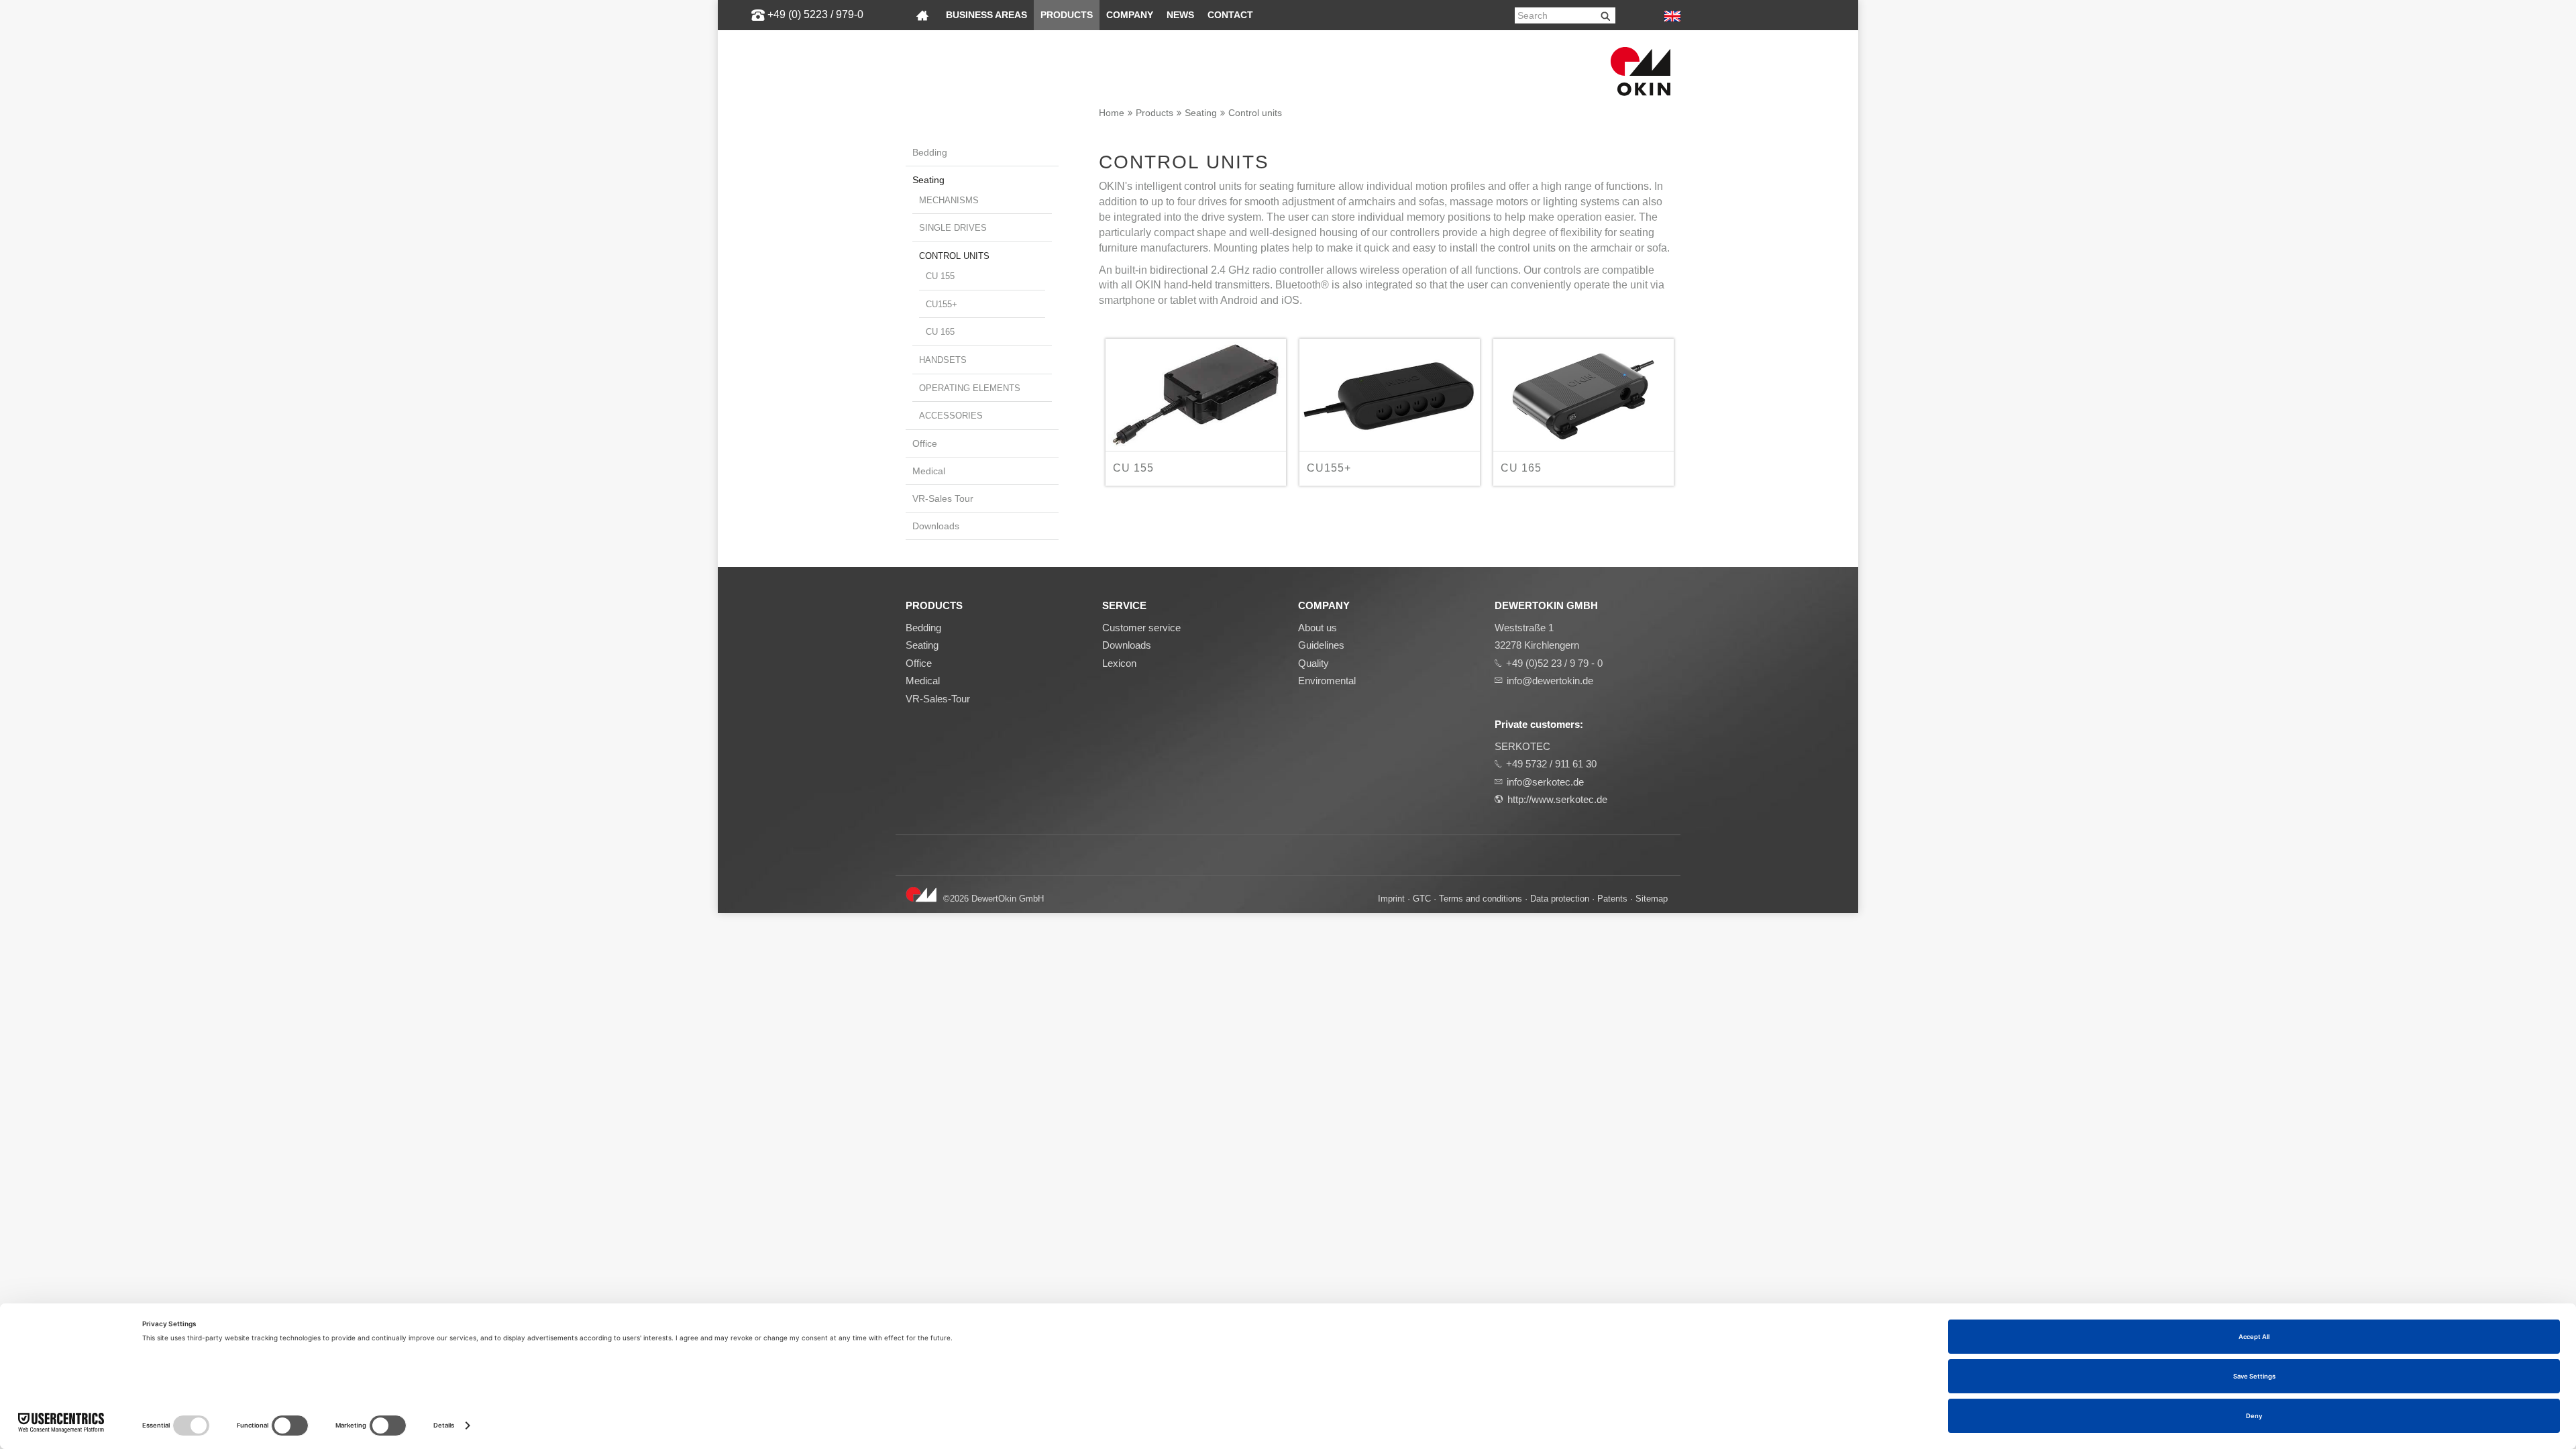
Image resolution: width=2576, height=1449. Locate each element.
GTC (1422, 899)
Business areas (986, 15)
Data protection (1560, 899)
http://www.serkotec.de (1557, 799)
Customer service (1141, 628)
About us (1318, 628)
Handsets (943, 360)
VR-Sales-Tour (938, 699)
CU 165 (940, 332)
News (1180, 15)
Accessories (951, 416)
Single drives (953, 228)
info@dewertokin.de (1550, 681)
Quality (1313, 663)
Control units (1255, 113)
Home (1112, 113)
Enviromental (1327, 681)
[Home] (922, 15)
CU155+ (942, 304)
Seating (1201, 113)
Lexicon (1119, 663)
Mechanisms (949, 200)
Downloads (936, 526)
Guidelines (1321, 645)
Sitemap (1652, 899)
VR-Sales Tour (943, 498)
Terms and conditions (1481, 899)
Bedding (930, 152)
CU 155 (940, 276)
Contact (1230, 15)
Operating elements (970, 388)
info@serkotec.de (1545, 782)
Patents (1612, 899)
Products (1067, 15)
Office (925, 443)
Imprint (1391, 899)
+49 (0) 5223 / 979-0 (815, 14)
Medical (929, 471)
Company (1130, 15)
